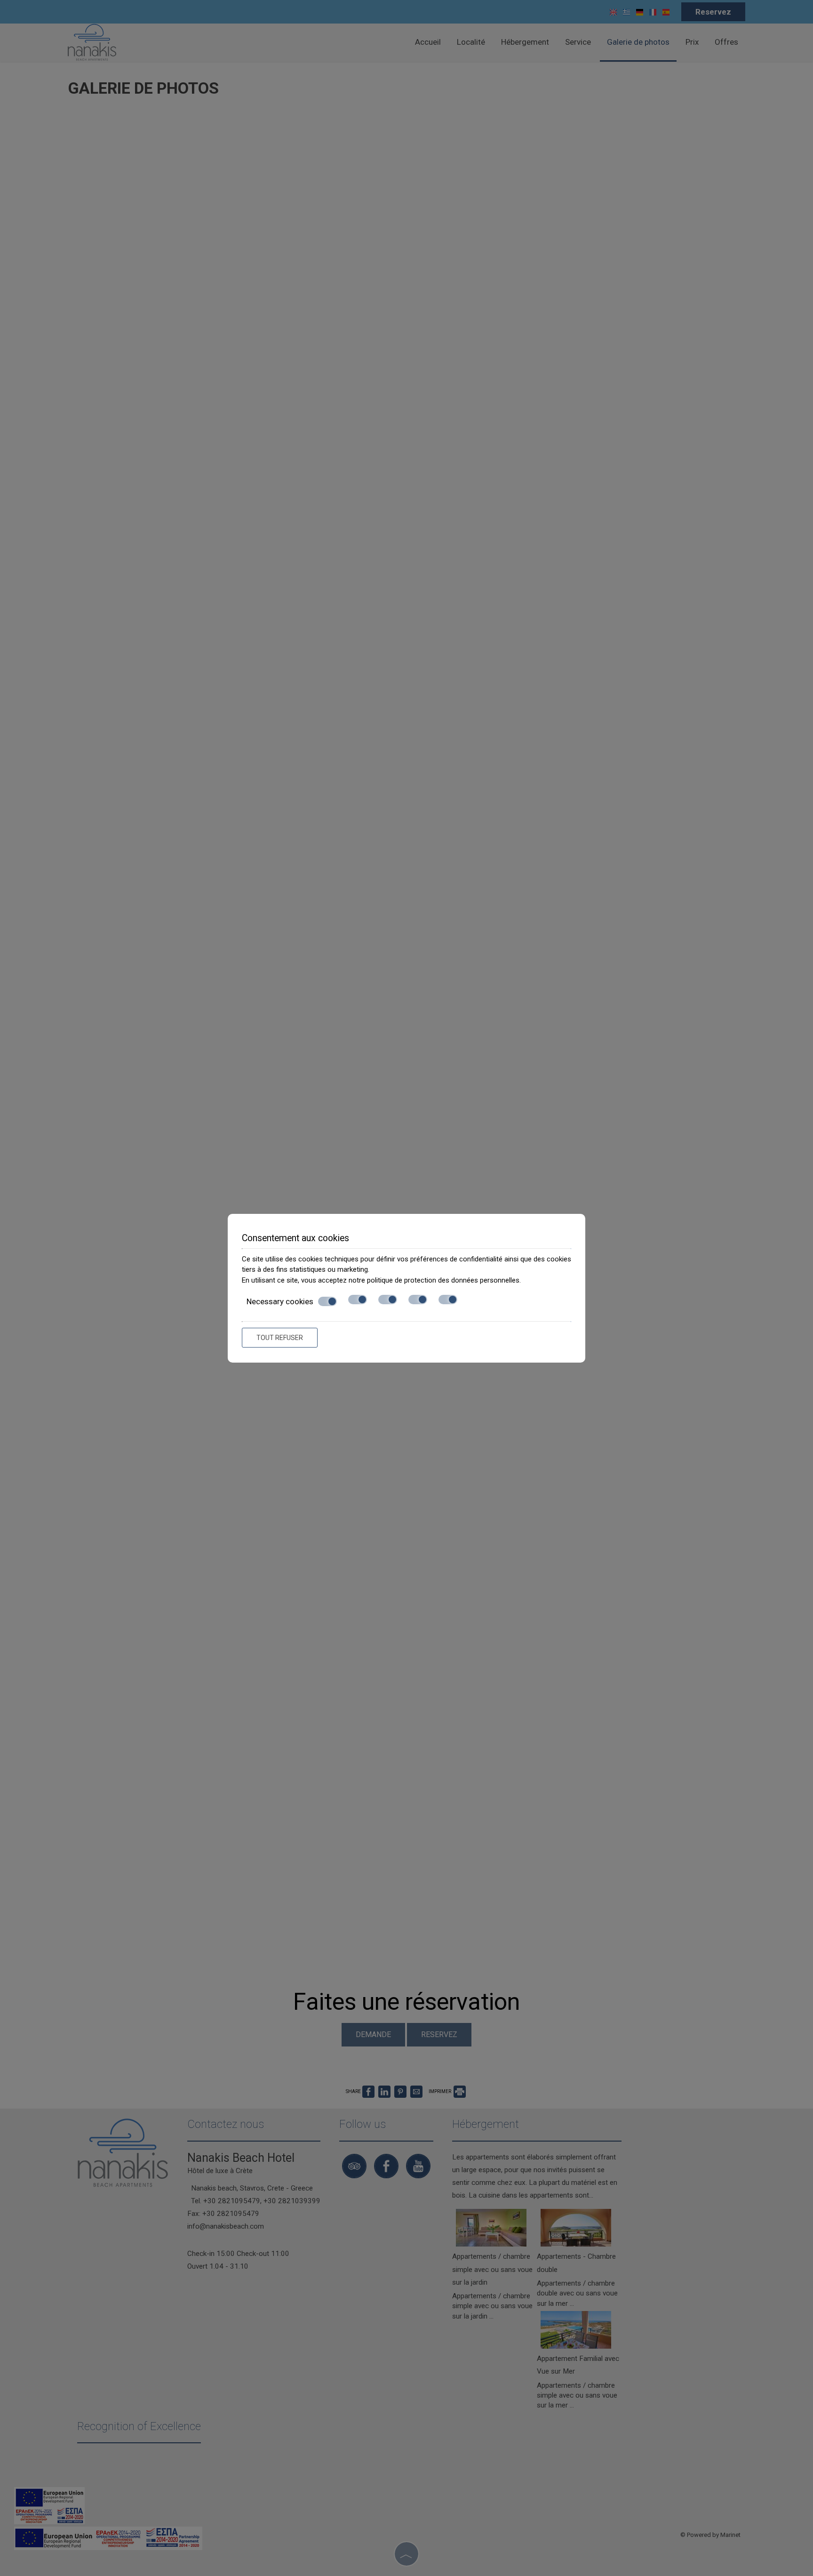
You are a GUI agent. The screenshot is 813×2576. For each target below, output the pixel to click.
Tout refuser (280, 1338)
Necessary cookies (280, 1301)
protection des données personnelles (462, 1280)
